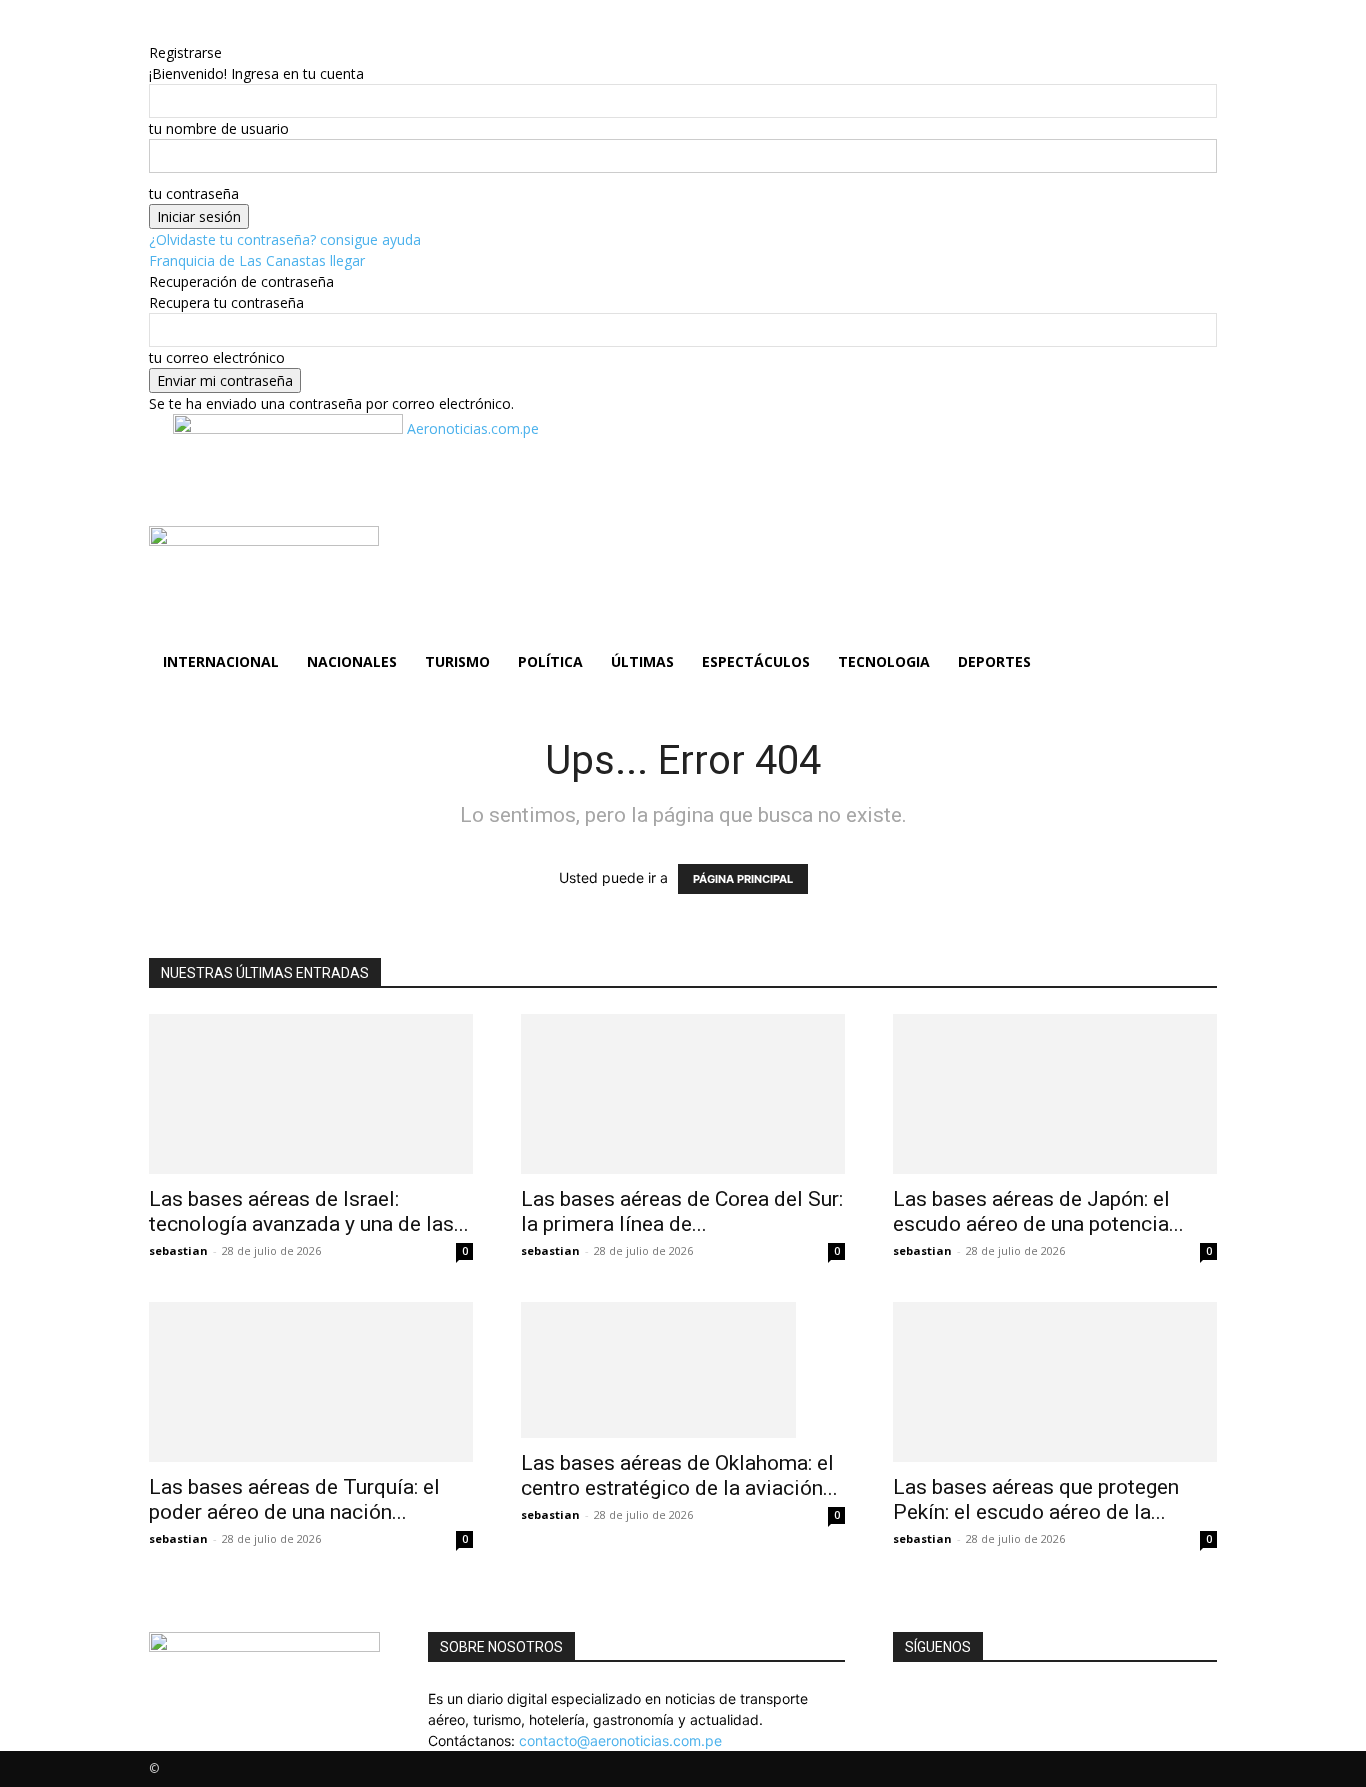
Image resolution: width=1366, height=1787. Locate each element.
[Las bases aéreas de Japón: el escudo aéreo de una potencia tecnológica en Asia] (1055, 1094)
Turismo (457, 661)
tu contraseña (194, 193)
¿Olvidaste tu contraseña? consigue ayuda (285, 239)
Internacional (221, 661)
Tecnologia (884, 661)
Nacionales (352, 661)
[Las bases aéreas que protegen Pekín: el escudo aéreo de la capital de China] (1055, 1382)
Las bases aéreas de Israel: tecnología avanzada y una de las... (309, 1211)
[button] (1193, 551)
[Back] (250, 31)
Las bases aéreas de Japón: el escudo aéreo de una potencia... (1038, 1211)
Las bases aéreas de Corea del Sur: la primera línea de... (682, 1211)
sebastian (178, 1250)
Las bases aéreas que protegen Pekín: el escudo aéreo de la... (1036, 1499)
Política (550, 661)
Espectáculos (756, 661)
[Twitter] (913, 1698)
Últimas (642, 661)
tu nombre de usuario (219, 128)
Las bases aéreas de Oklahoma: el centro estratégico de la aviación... (679, 1475)
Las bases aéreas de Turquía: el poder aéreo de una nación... (294, 1499)
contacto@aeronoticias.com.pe (620, 1740)
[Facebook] (900, 1698)
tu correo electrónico (217, 357)
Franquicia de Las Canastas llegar (257, 260)
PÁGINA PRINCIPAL (743, 879)
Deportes (994, 661)
